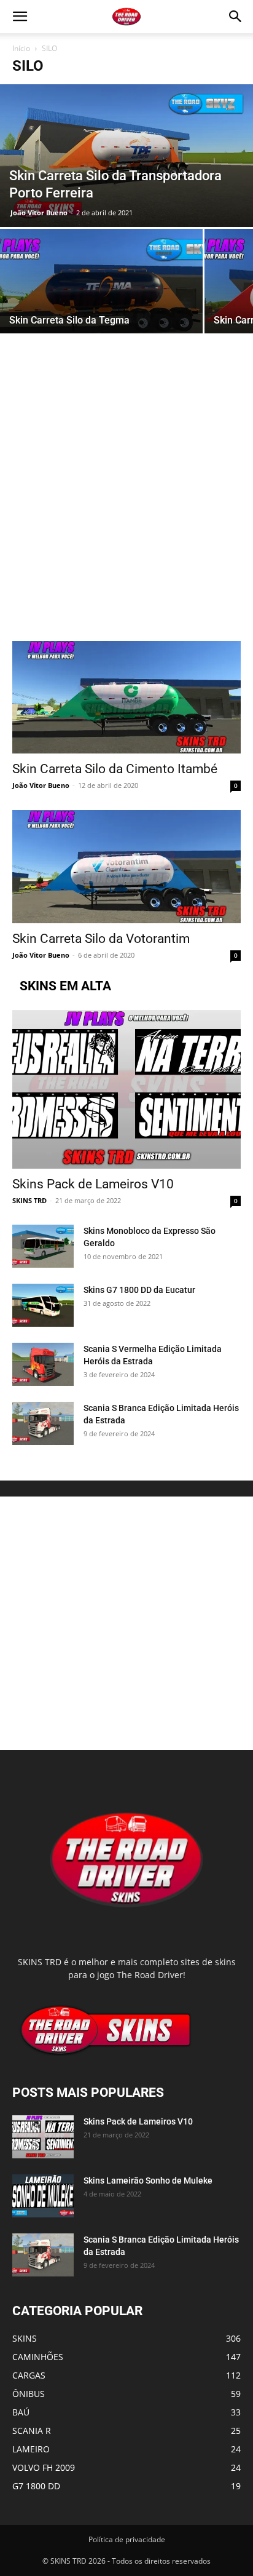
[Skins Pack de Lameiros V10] (126, 1089)
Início (21, 48)
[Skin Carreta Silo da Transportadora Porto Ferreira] (126, 156)
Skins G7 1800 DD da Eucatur (139, 1290)
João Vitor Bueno (39, 213)
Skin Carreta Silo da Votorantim (101, 939)
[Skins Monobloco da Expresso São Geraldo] (43, 1246)
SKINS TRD (29, 1200)
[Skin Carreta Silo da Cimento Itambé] (126, 698)
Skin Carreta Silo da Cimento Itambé (115, 769)
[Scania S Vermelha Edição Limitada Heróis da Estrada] (43, 1364)
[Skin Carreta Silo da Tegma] (101, 304)
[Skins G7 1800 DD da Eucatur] (43, 1305)
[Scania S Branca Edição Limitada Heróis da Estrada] (43, 1423)
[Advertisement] (126, 509)
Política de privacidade (127, 2539)
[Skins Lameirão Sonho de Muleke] (43, 2196)
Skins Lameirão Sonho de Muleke (148, 2180)
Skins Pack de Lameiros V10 (93, 1184)
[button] (20, 17)
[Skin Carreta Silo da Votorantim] (126, 867)
